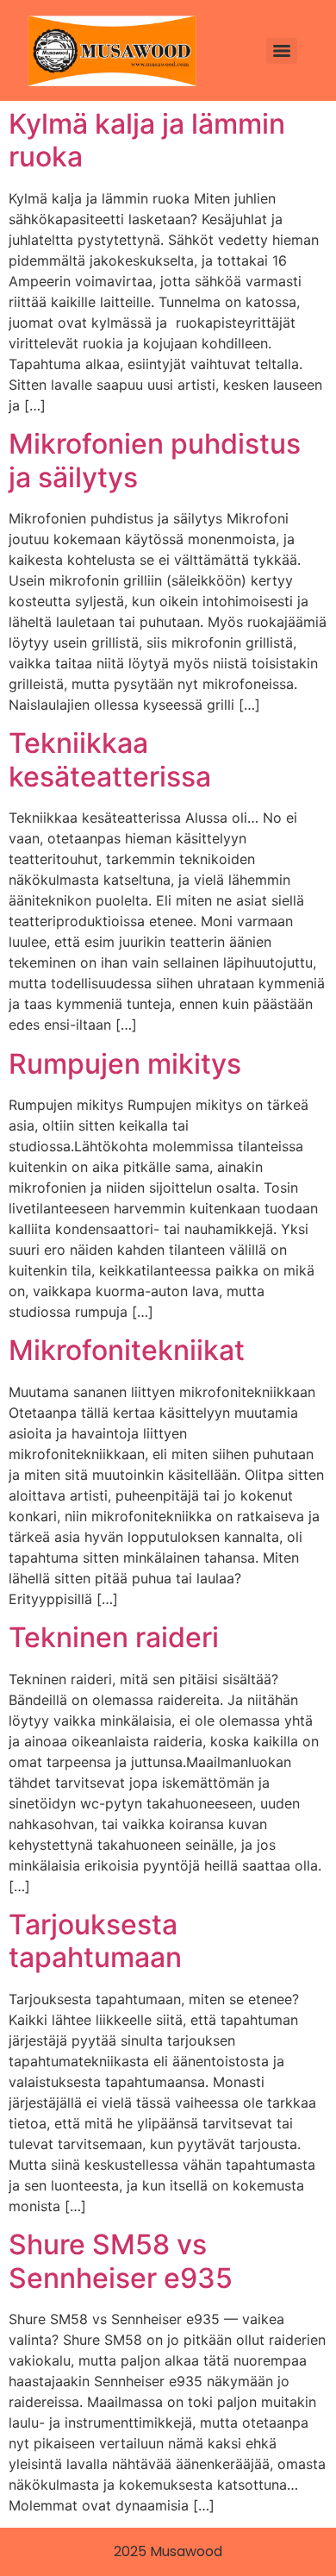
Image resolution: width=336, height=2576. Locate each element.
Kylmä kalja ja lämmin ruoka (147, 140)
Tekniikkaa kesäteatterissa (110, 759)
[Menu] (282, 51)
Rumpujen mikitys (125, 1064)
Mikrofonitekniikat (127, 1350)
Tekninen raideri (114, 1637)
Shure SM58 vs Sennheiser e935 (121, 2261)
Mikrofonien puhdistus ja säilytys (155, 460)
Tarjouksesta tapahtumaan (95, 1941)
